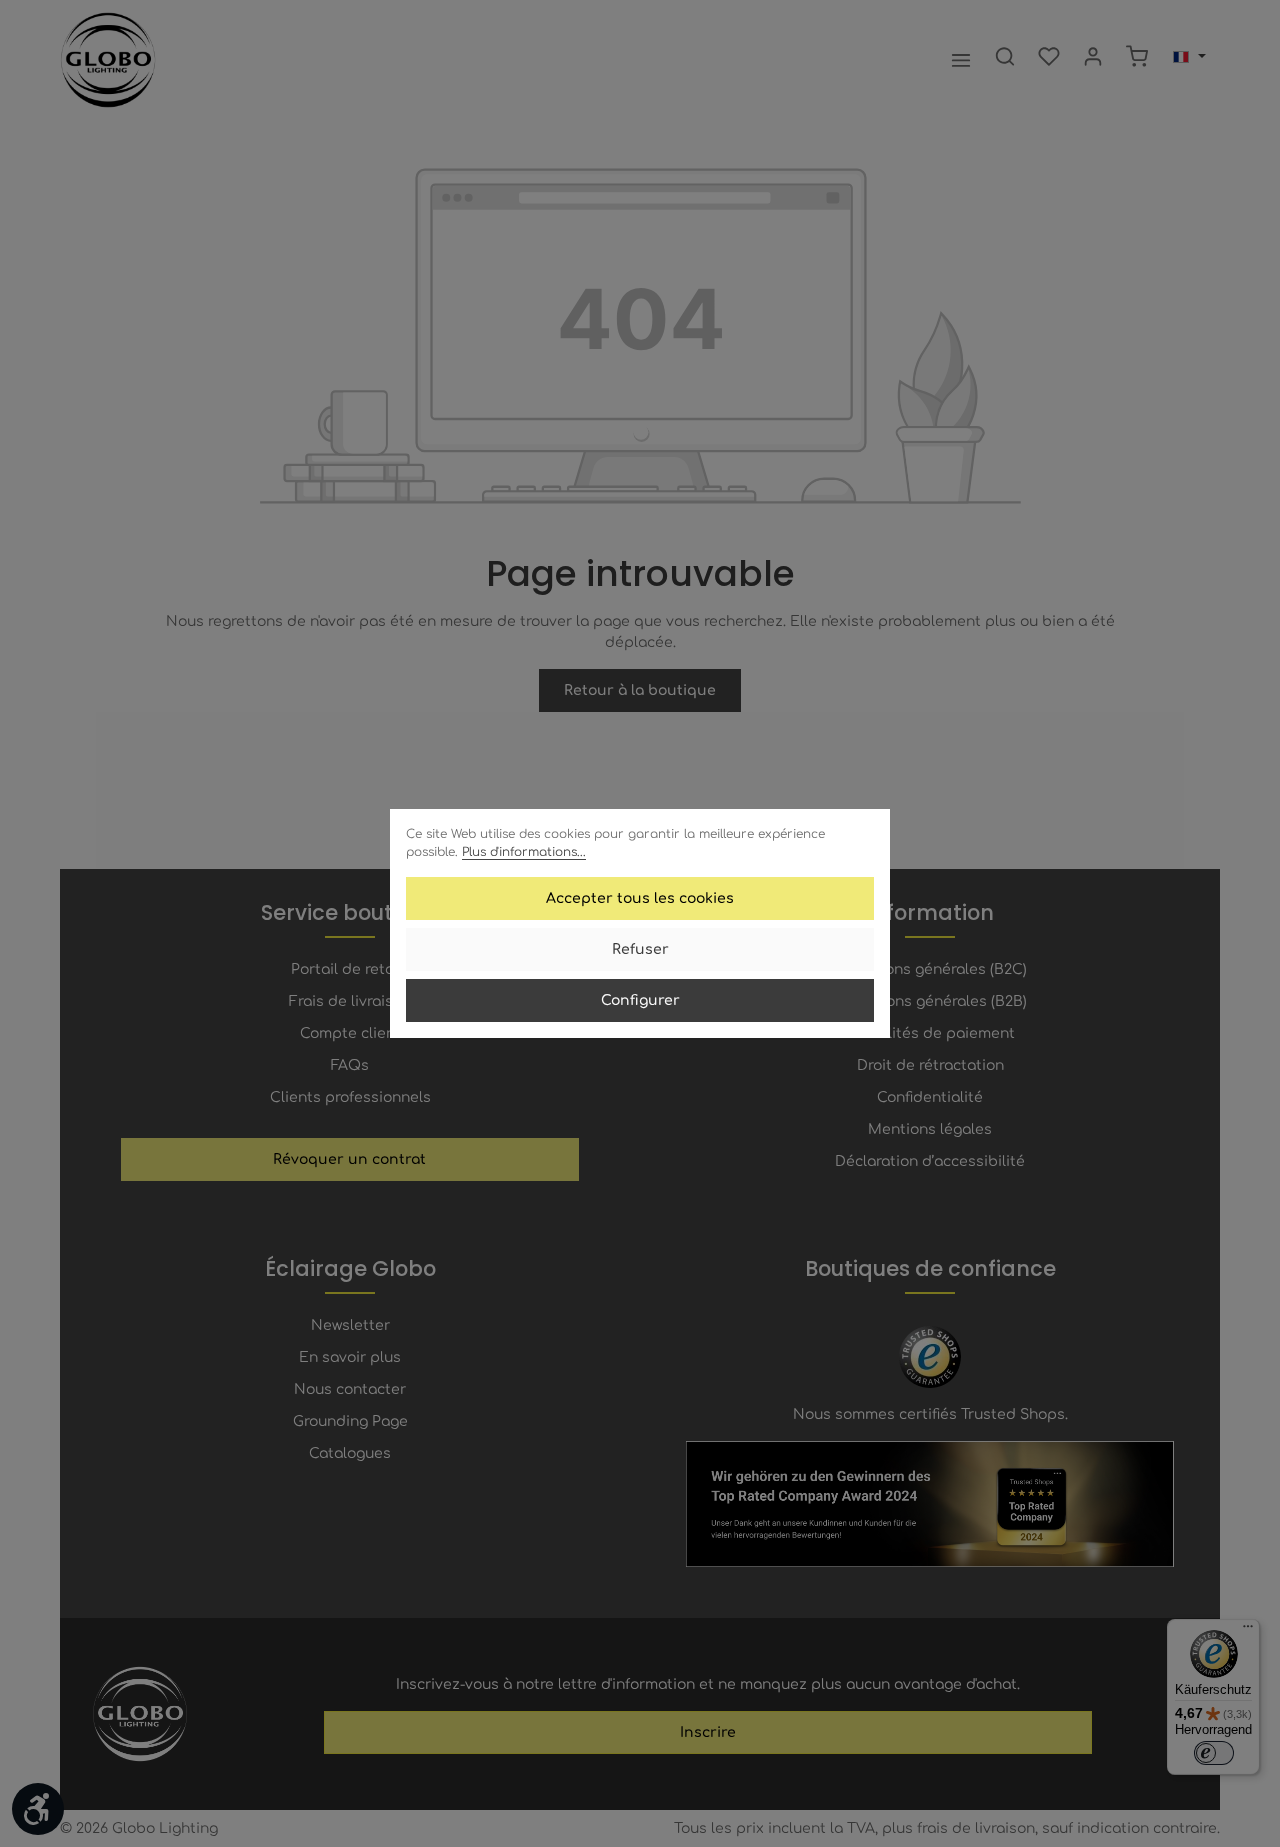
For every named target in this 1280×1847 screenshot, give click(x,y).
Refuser (640, 949)
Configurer (640, 1000)
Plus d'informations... (524, 852)
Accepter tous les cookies (640, 898)
